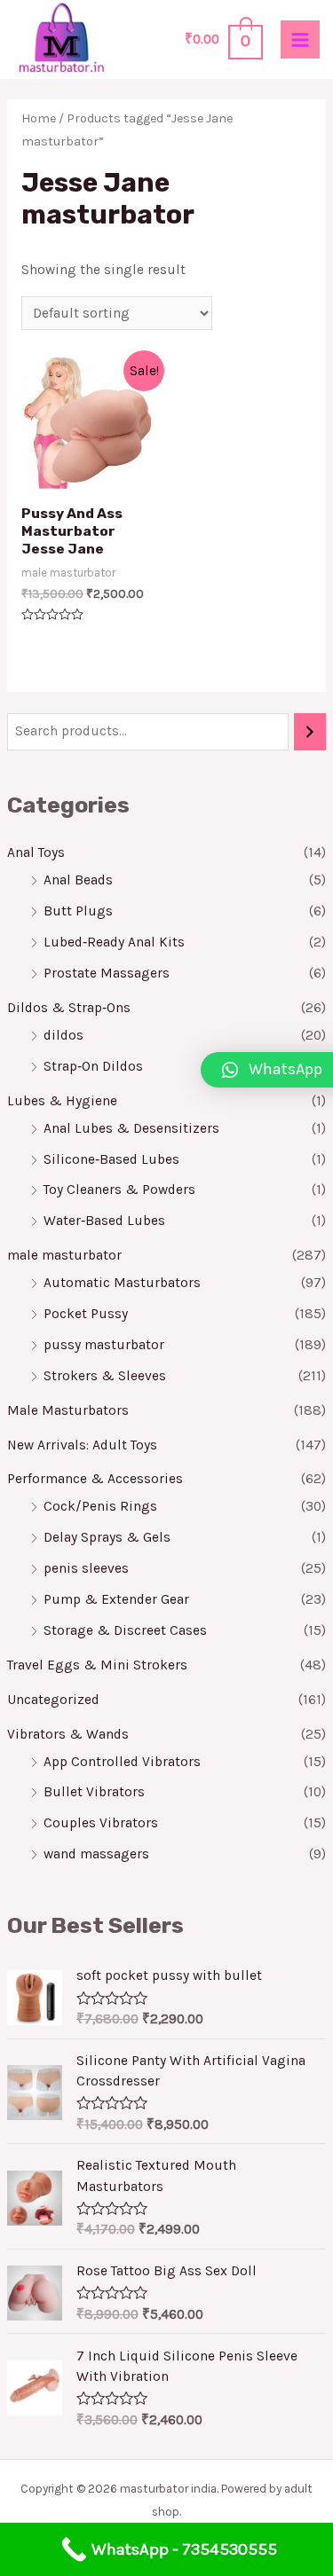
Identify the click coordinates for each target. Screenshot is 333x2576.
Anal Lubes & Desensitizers (131, 1128)
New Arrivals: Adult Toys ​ (84, 1445)
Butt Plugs (78, 911)
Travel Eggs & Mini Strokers (97, 1665)
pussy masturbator (104, 1345)
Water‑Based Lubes (104, 1221)
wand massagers (96, 1854)
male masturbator (64, 1255)
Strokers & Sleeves (105, 1376)
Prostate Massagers (107, 973)
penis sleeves (86, 1568)
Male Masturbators (68, 1410)
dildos (63, 1035)
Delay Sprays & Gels (107, 1537)
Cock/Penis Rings (100, 1506)
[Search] (310, 732)
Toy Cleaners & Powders (119, 1190)
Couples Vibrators (101, 1823)
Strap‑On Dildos (93, 1066)
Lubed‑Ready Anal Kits (114, 942)
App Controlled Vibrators (122, 1762)
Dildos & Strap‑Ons (69, 1008)
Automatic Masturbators (122, 1283)
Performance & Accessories (95, 1479)
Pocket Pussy (86, 1314)
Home (39, 118)
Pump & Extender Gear (116, 1599)
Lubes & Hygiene (62, 1101)
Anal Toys (36, 852)
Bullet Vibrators (94, 1792)
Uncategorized (53, 1700)
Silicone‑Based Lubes (111, 1159)
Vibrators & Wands (68, 1734)
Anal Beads (78, 880)
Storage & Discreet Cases (125, 1630)
